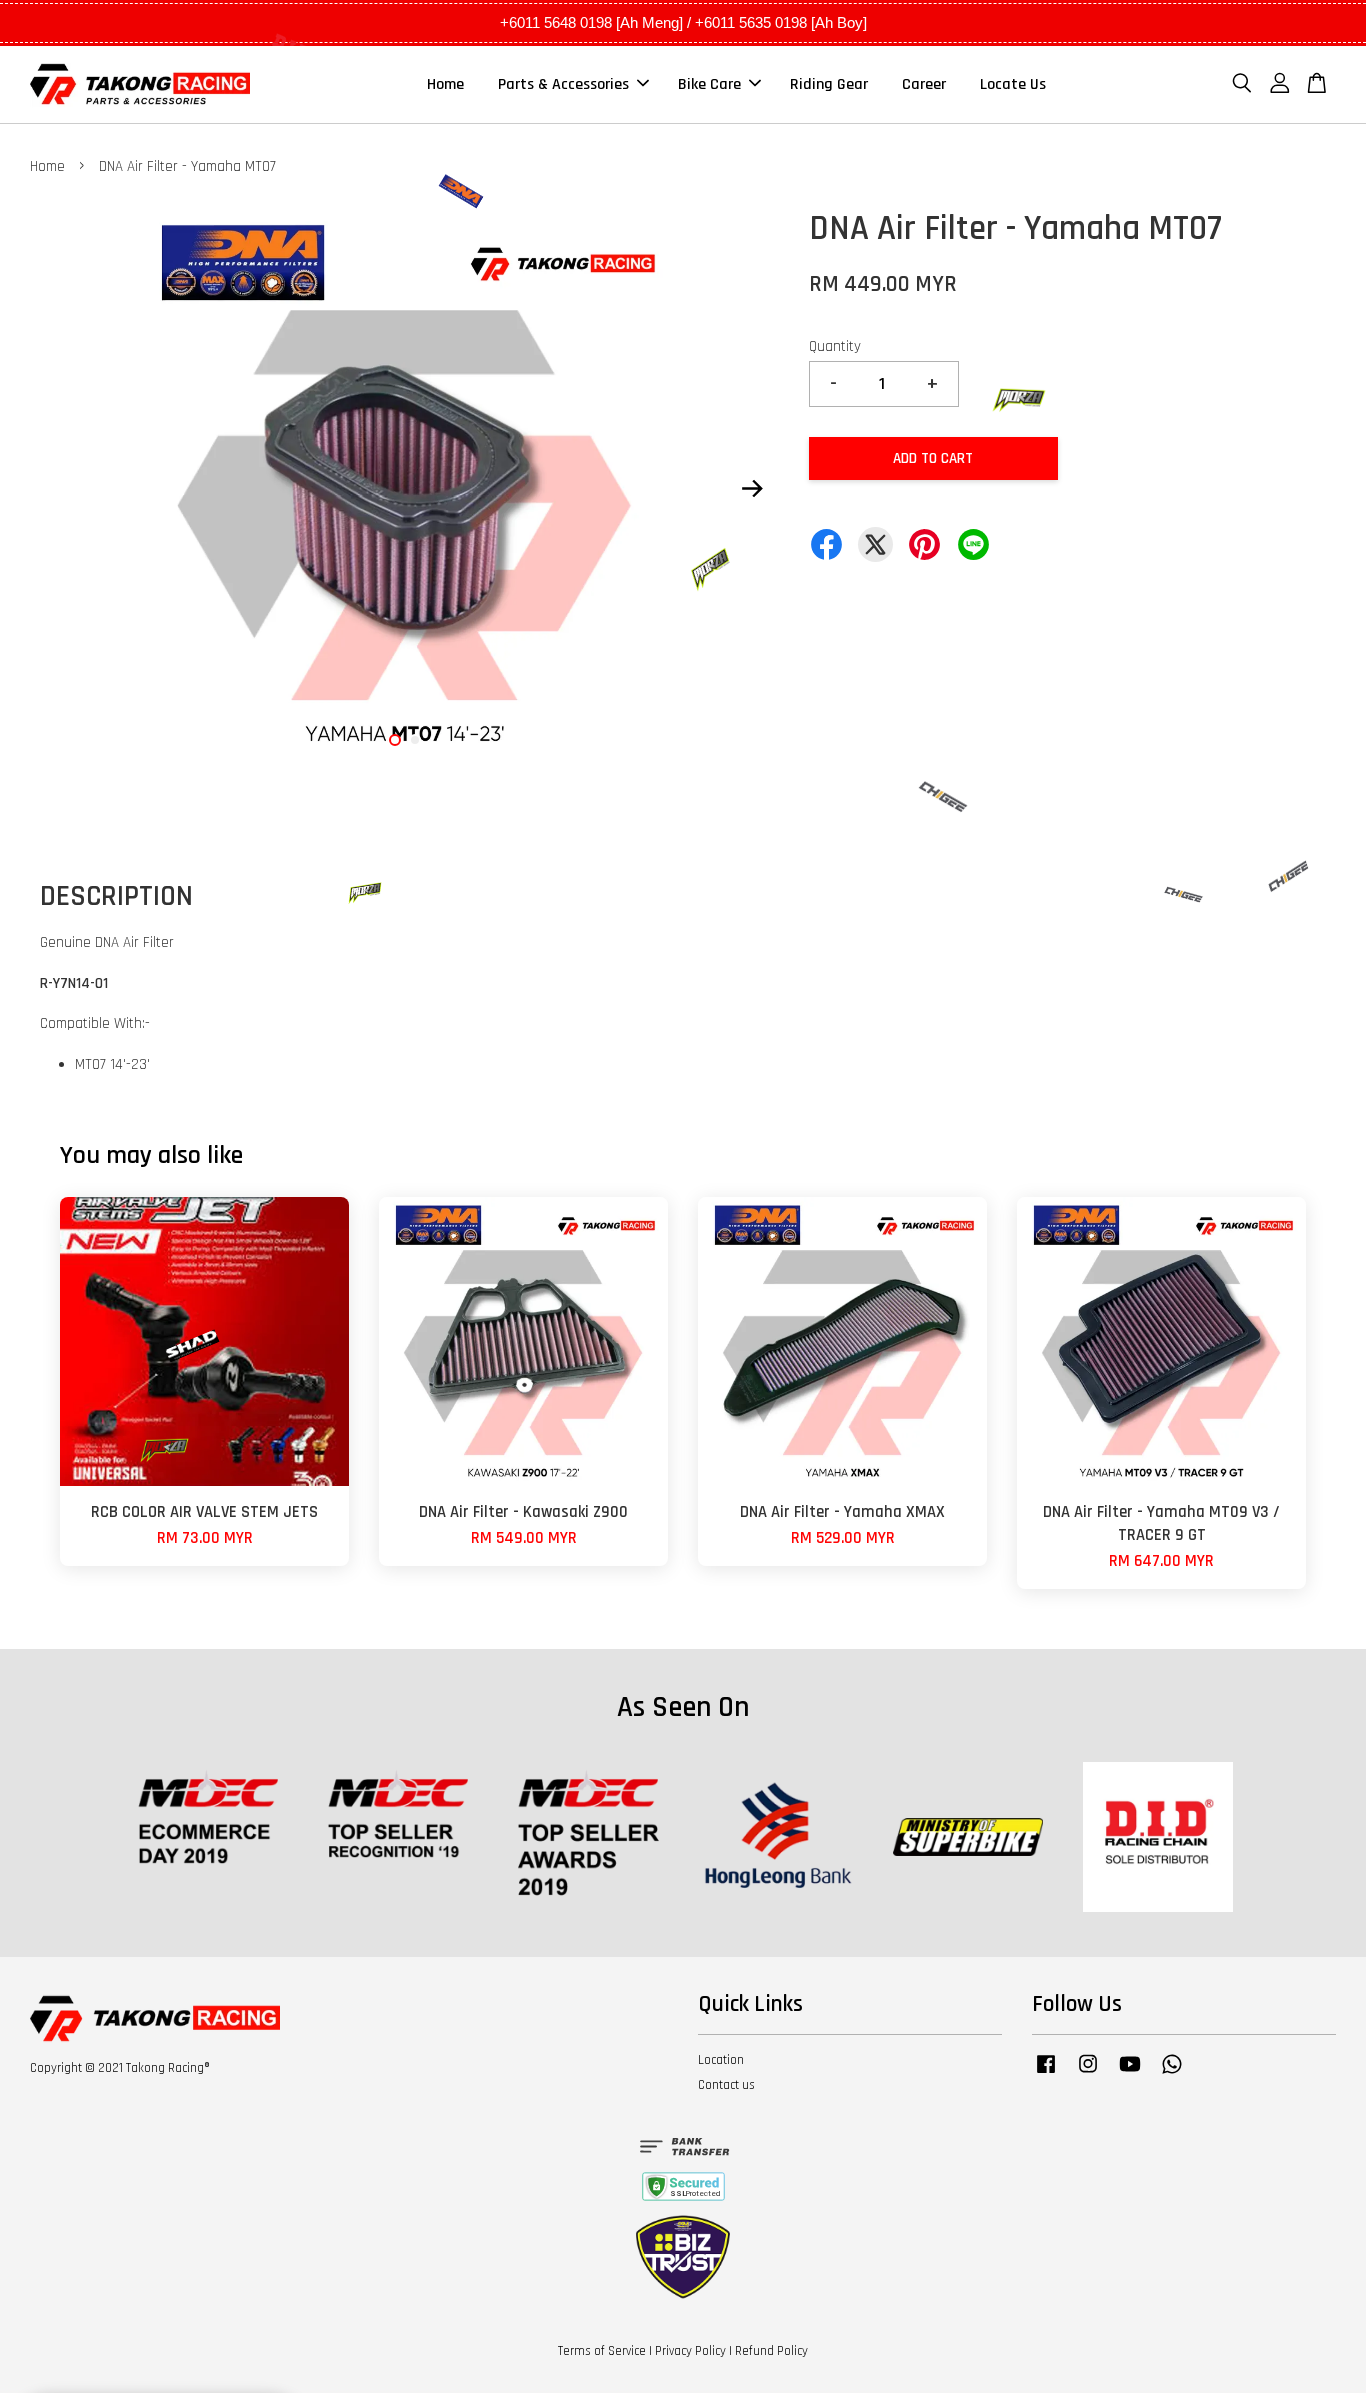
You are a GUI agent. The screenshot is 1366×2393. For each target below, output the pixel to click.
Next (752, 488)
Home (445, 84)
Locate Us (1013, 84)
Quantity (835, 346)
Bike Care (709, 84)
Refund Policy (771, 2351)
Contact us (726, 2085)
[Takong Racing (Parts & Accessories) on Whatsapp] (1172, 2074)
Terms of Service (602, 2351)
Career (924, 84)
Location (721, 2060)
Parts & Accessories (563, 84)
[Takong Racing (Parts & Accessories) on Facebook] (1046, 2074)
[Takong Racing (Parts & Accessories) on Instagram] (1088, 2074)
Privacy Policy (690, 2351)
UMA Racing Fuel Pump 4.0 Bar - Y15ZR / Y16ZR (184, 2338)
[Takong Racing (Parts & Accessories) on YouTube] (1130, 2074)
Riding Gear (829, 84)
